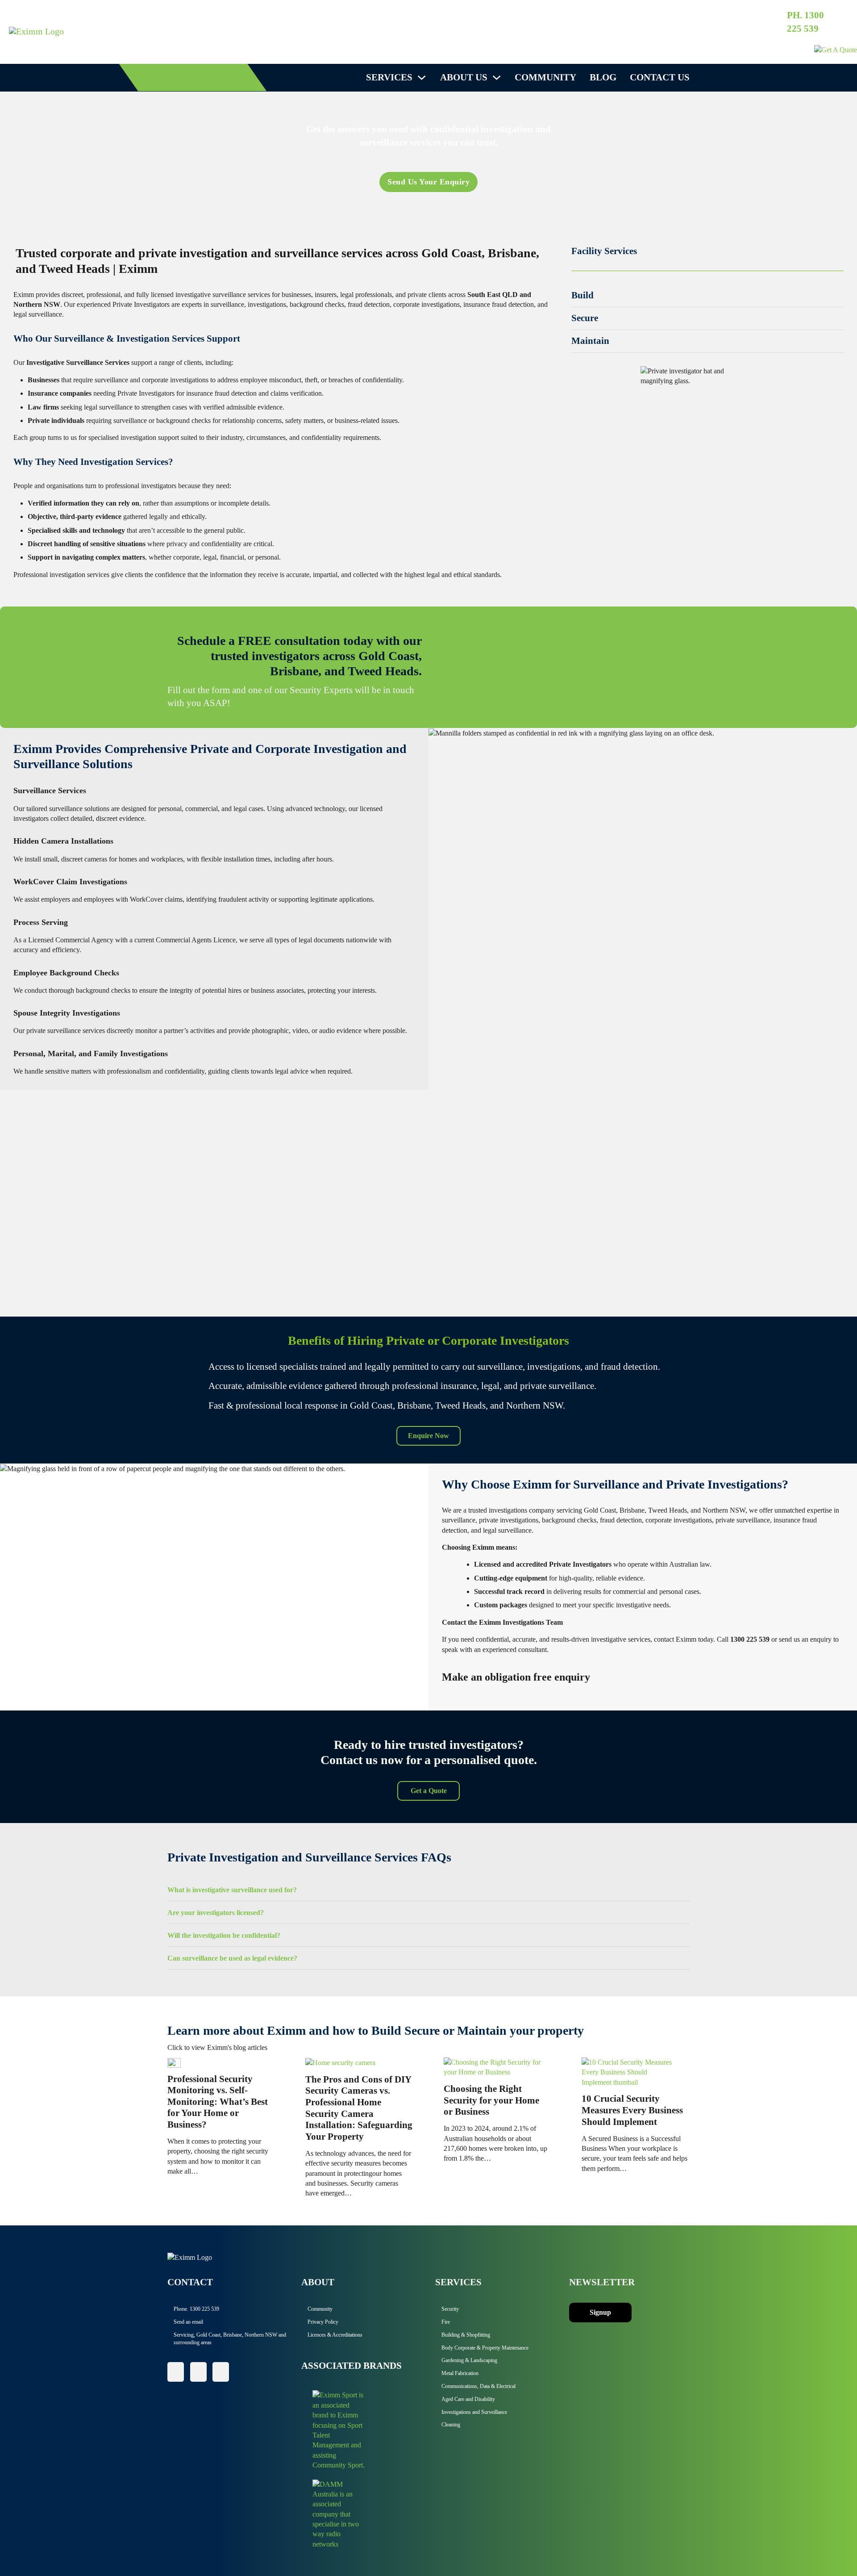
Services (389, 77)
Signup (600, 2312)
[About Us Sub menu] (497, 77)
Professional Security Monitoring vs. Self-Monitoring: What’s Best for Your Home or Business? (218, 2102)
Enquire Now (428, 1436)
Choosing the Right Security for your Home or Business (491, 2100)
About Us (464, 77)
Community (545, 77)
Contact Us (660, 77)
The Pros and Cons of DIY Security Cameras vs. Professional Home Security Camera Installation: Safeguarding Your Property (359, 2108)
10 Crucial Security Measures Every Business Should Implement (632, 2110)
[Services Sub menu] (422, 77)
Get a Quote (429, 1791)
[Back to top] (826, 2549)
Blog (603, 77)
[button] (707, 296)
